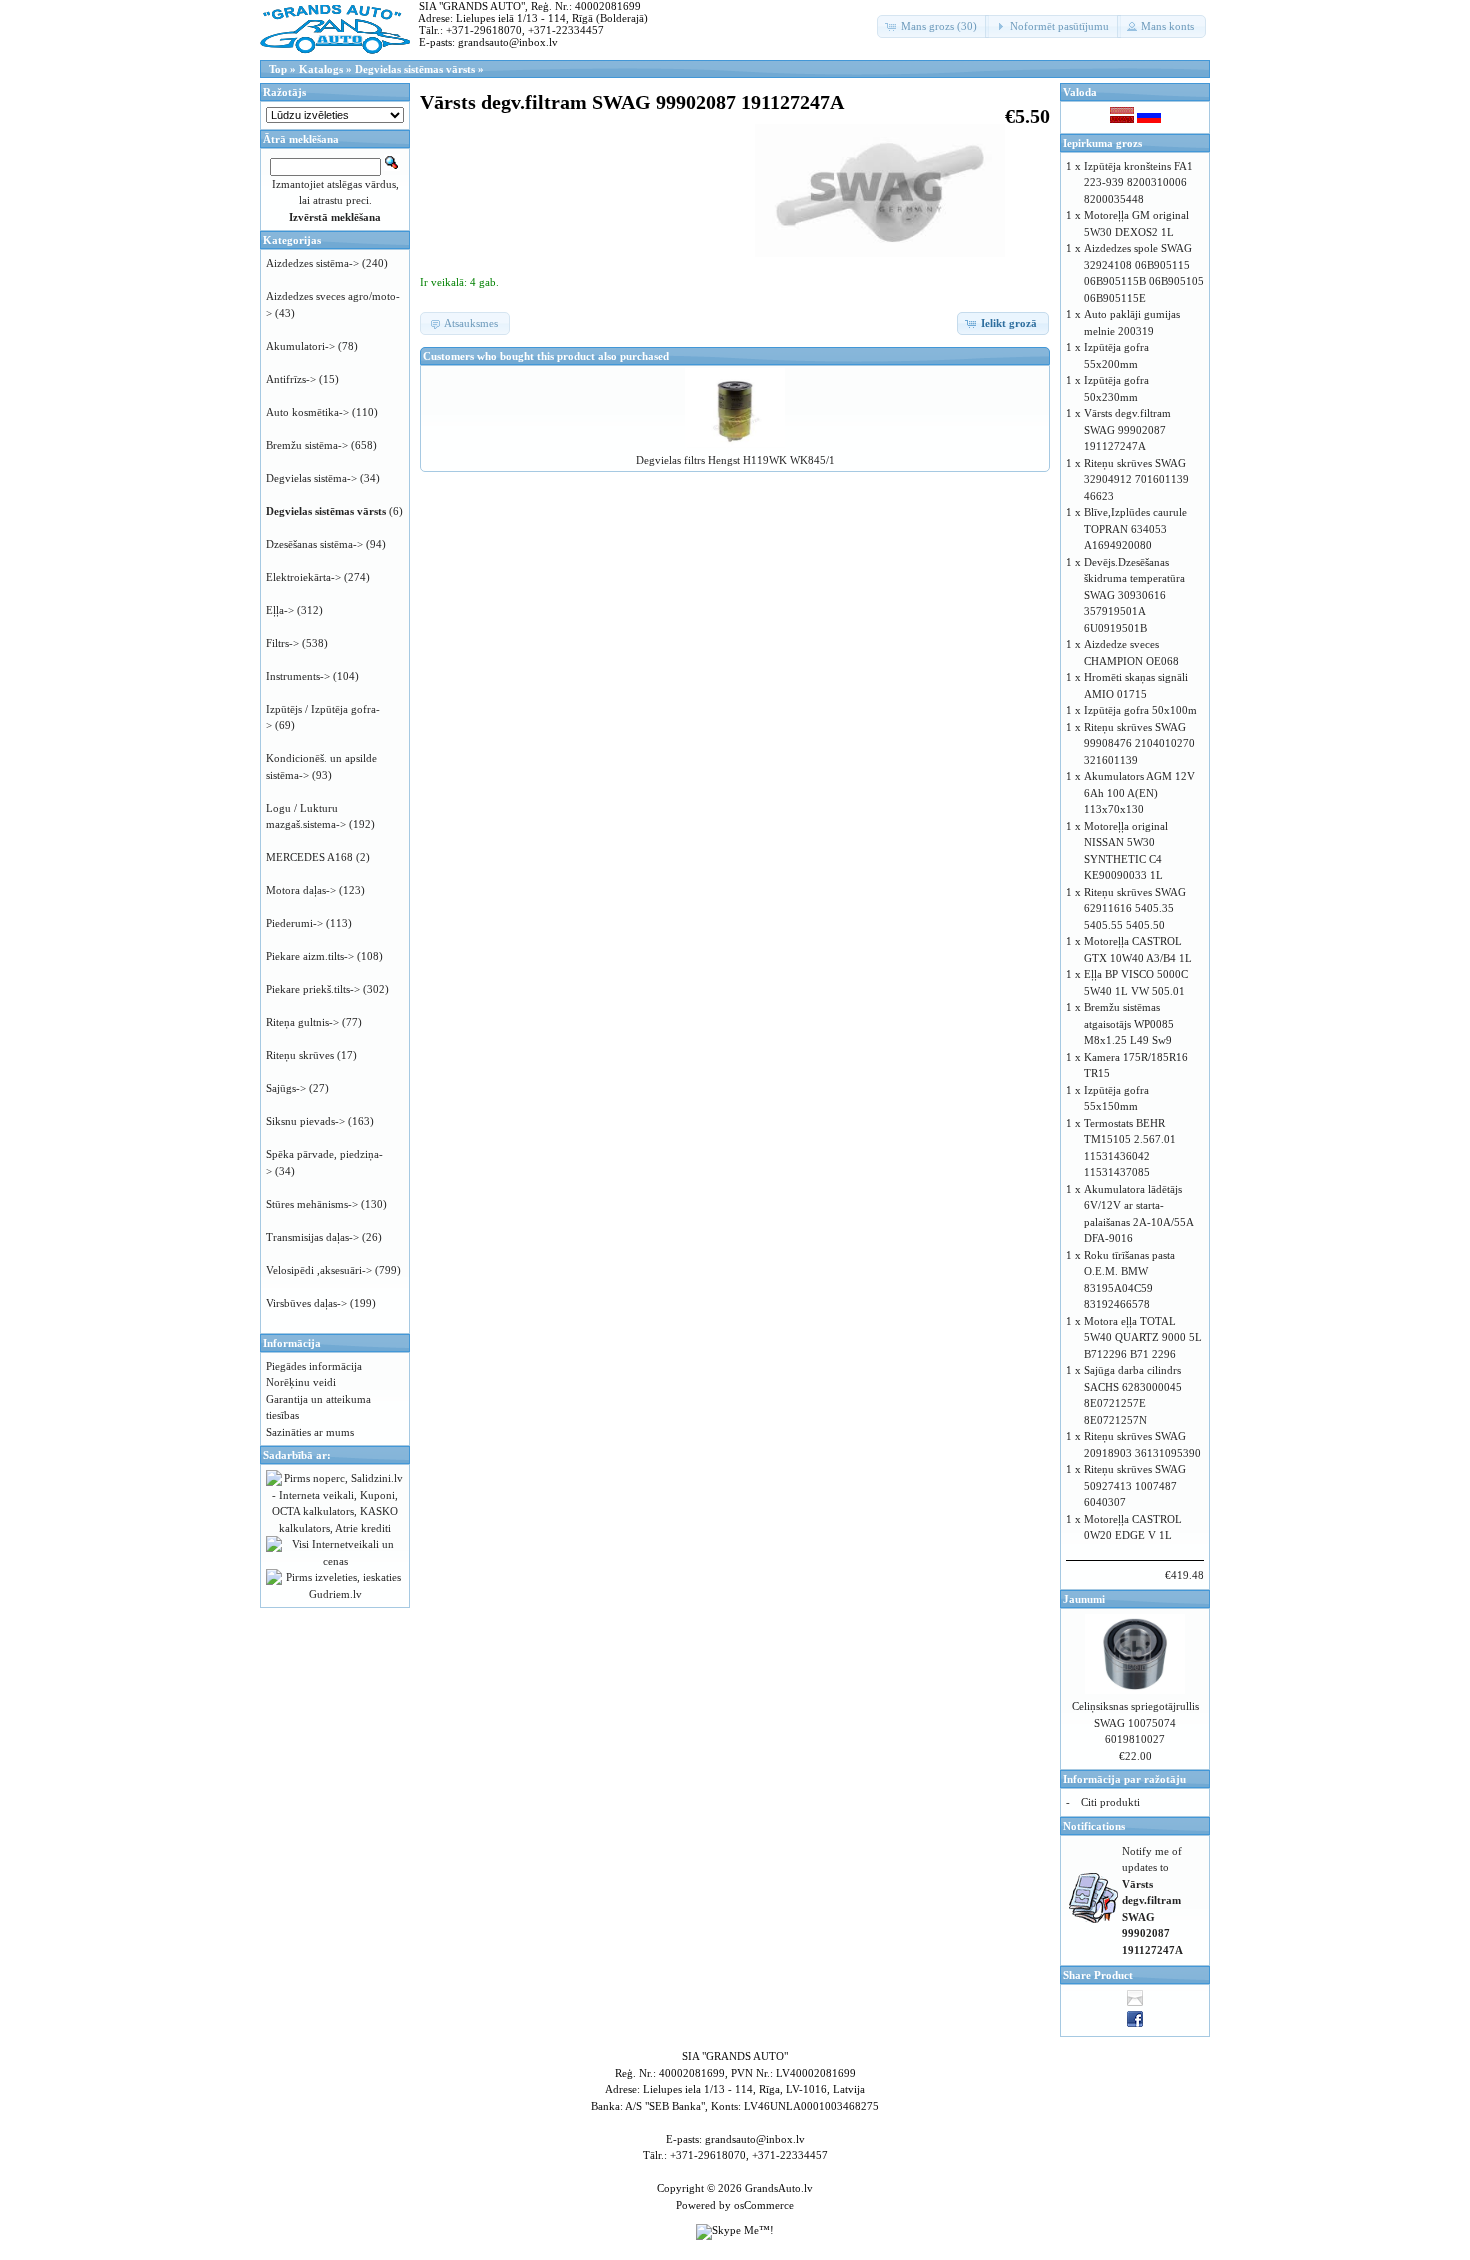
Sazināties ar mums (310, 1432)
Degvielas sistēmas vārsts (415, 69)
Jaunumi (1084, 1599)
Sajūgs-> (286, 1088)
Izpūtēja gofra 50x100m (1140, 710)
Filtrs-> (282, 643)
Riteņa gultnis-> (302, 1022)
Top (278, 69)
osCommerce (764, 2205)
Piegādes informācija (314, 1366)
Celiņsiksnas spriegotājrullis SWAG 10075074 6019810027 (1135, 1722)
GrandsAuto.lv (779, 2188)
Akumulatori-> (300, 346)
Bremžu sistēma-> (307, 445)
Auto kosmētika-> (307, 412)
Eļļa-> (280, 610)
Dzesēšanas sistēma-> (314, 544)
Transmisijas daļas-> (312, 1237)
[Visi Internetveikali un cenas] (335, 1561)
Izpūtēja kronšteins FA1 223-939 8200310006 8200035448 (1138, 182)
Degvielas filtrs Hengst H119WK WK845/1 (735, 460)
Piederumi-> (294, 923)
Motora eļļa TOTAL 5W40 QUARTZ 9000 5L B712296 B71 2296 (1143, 1337)
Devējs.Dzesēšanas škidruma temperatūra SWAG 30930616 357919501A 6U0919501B (1134, 595)
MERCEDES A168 (309, 857)
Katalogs (321, 69)
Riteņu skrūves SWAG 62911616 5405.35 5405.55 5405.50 (1135, 908)
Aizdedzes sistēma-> (312, 263)
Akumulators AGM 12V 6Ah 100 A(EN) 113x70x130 (1139, 792)
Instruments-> (298, 676)
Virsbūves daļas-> (306, 1303)
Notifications (1094, 1826)
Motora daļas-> (301, 890)
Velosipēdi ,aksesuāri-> (319, 1270)
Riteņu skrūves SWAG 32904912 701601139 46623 (1136, 479)
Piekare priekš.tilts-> (313, 989)
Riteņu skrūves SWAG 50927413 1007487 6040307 (1135, 1485)
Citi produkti (1110, 1802)
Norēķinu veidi (301, 1382)
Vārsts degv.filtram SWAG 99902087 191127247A (1127, 429)
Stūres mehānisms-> (312, 1204)
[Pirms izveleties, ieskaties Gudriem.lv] (335, 1594)
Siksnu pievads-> (305, 1121)
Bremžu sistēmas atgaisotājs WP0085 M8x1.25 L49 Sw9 (1129, 1023)
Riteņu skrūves (300, 1055)
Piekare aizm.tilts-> (310, 956)
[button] (933, 26)
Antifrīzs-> (291, 379)
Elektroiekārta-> (303, 577)
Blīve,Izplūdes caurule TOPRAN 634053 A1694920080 (1135, 528)
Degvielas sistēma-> (311, 478)
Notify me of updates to (1152, 1900)
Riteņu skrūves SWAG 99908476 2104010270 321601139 (1139, 743)
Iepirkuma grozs (1102, 143)
